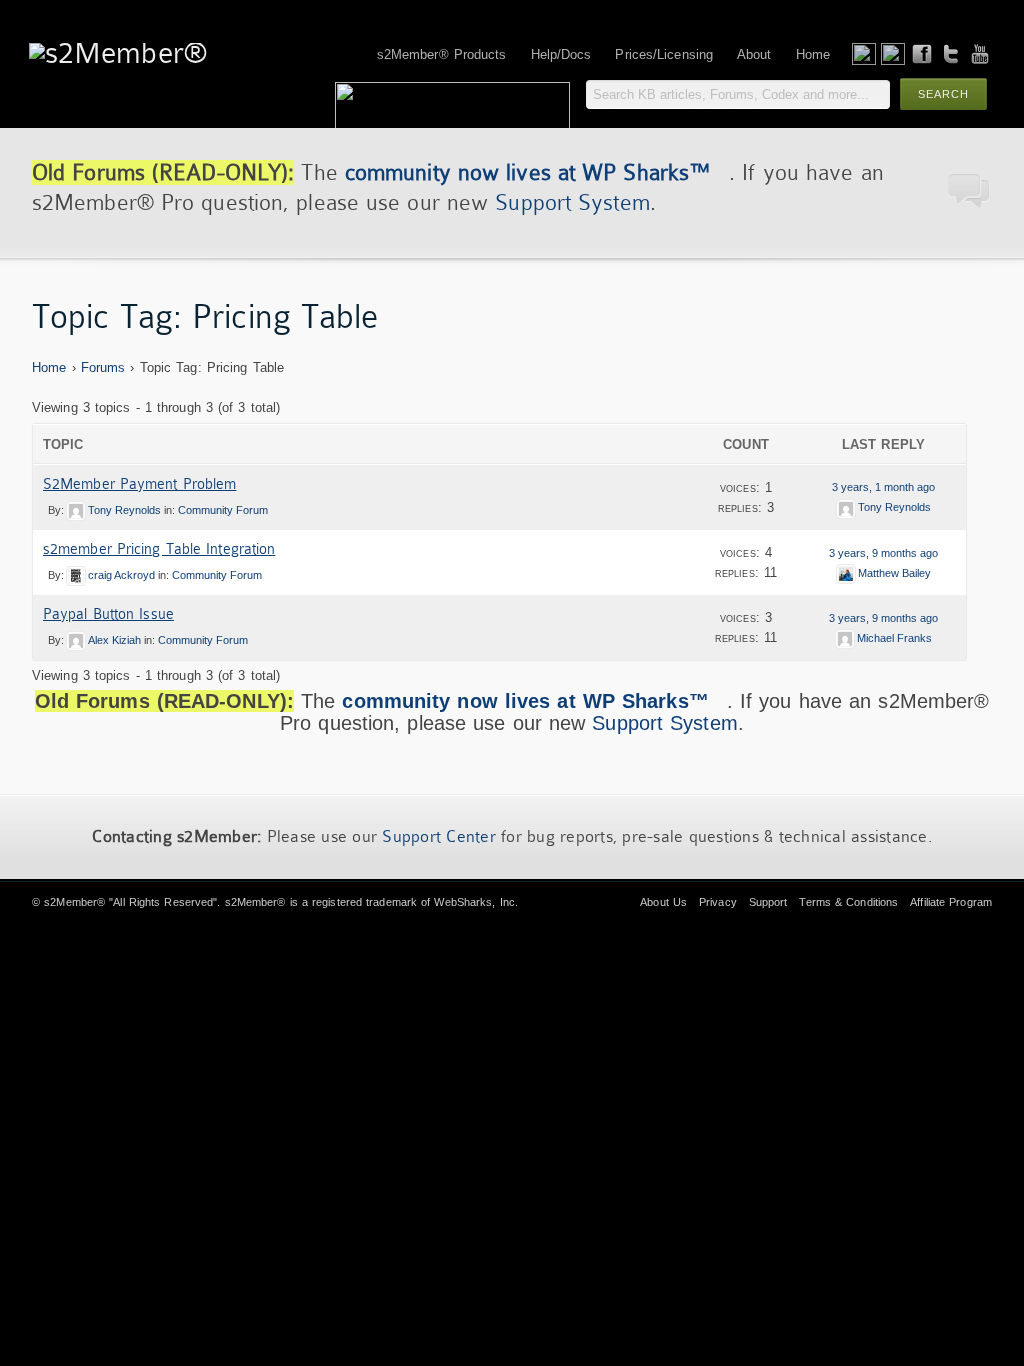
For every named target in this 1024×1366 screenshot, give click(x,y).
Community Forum (223, 510)
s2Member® (74, 902)
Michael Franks (894, 638)
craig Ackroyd (121, 575)
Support (768, 902)
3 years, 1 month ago (883, 487)
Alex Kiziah (114, 640)
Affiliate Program (951, 902)
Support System (572, 202)
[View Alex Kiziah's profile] (76, 640)
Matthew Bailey (894, 573)
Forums (103, 367)
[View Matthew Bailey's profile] (846, 573)
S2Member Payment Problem (139, 484)
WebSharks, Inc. (476, 902)
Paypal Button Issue (108, 614)
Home (49, 367)
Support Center (439, 836)
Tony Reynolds (124, 510)
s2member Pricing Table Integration (159, 549)
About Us (663, 902)
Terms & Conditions (848, 902)
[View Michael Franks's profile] (845, 638)
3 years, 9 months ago (883, 553)
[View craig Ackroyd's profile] (76, 575)
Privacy (718, 902)
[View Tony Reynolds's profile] (76, 510)
